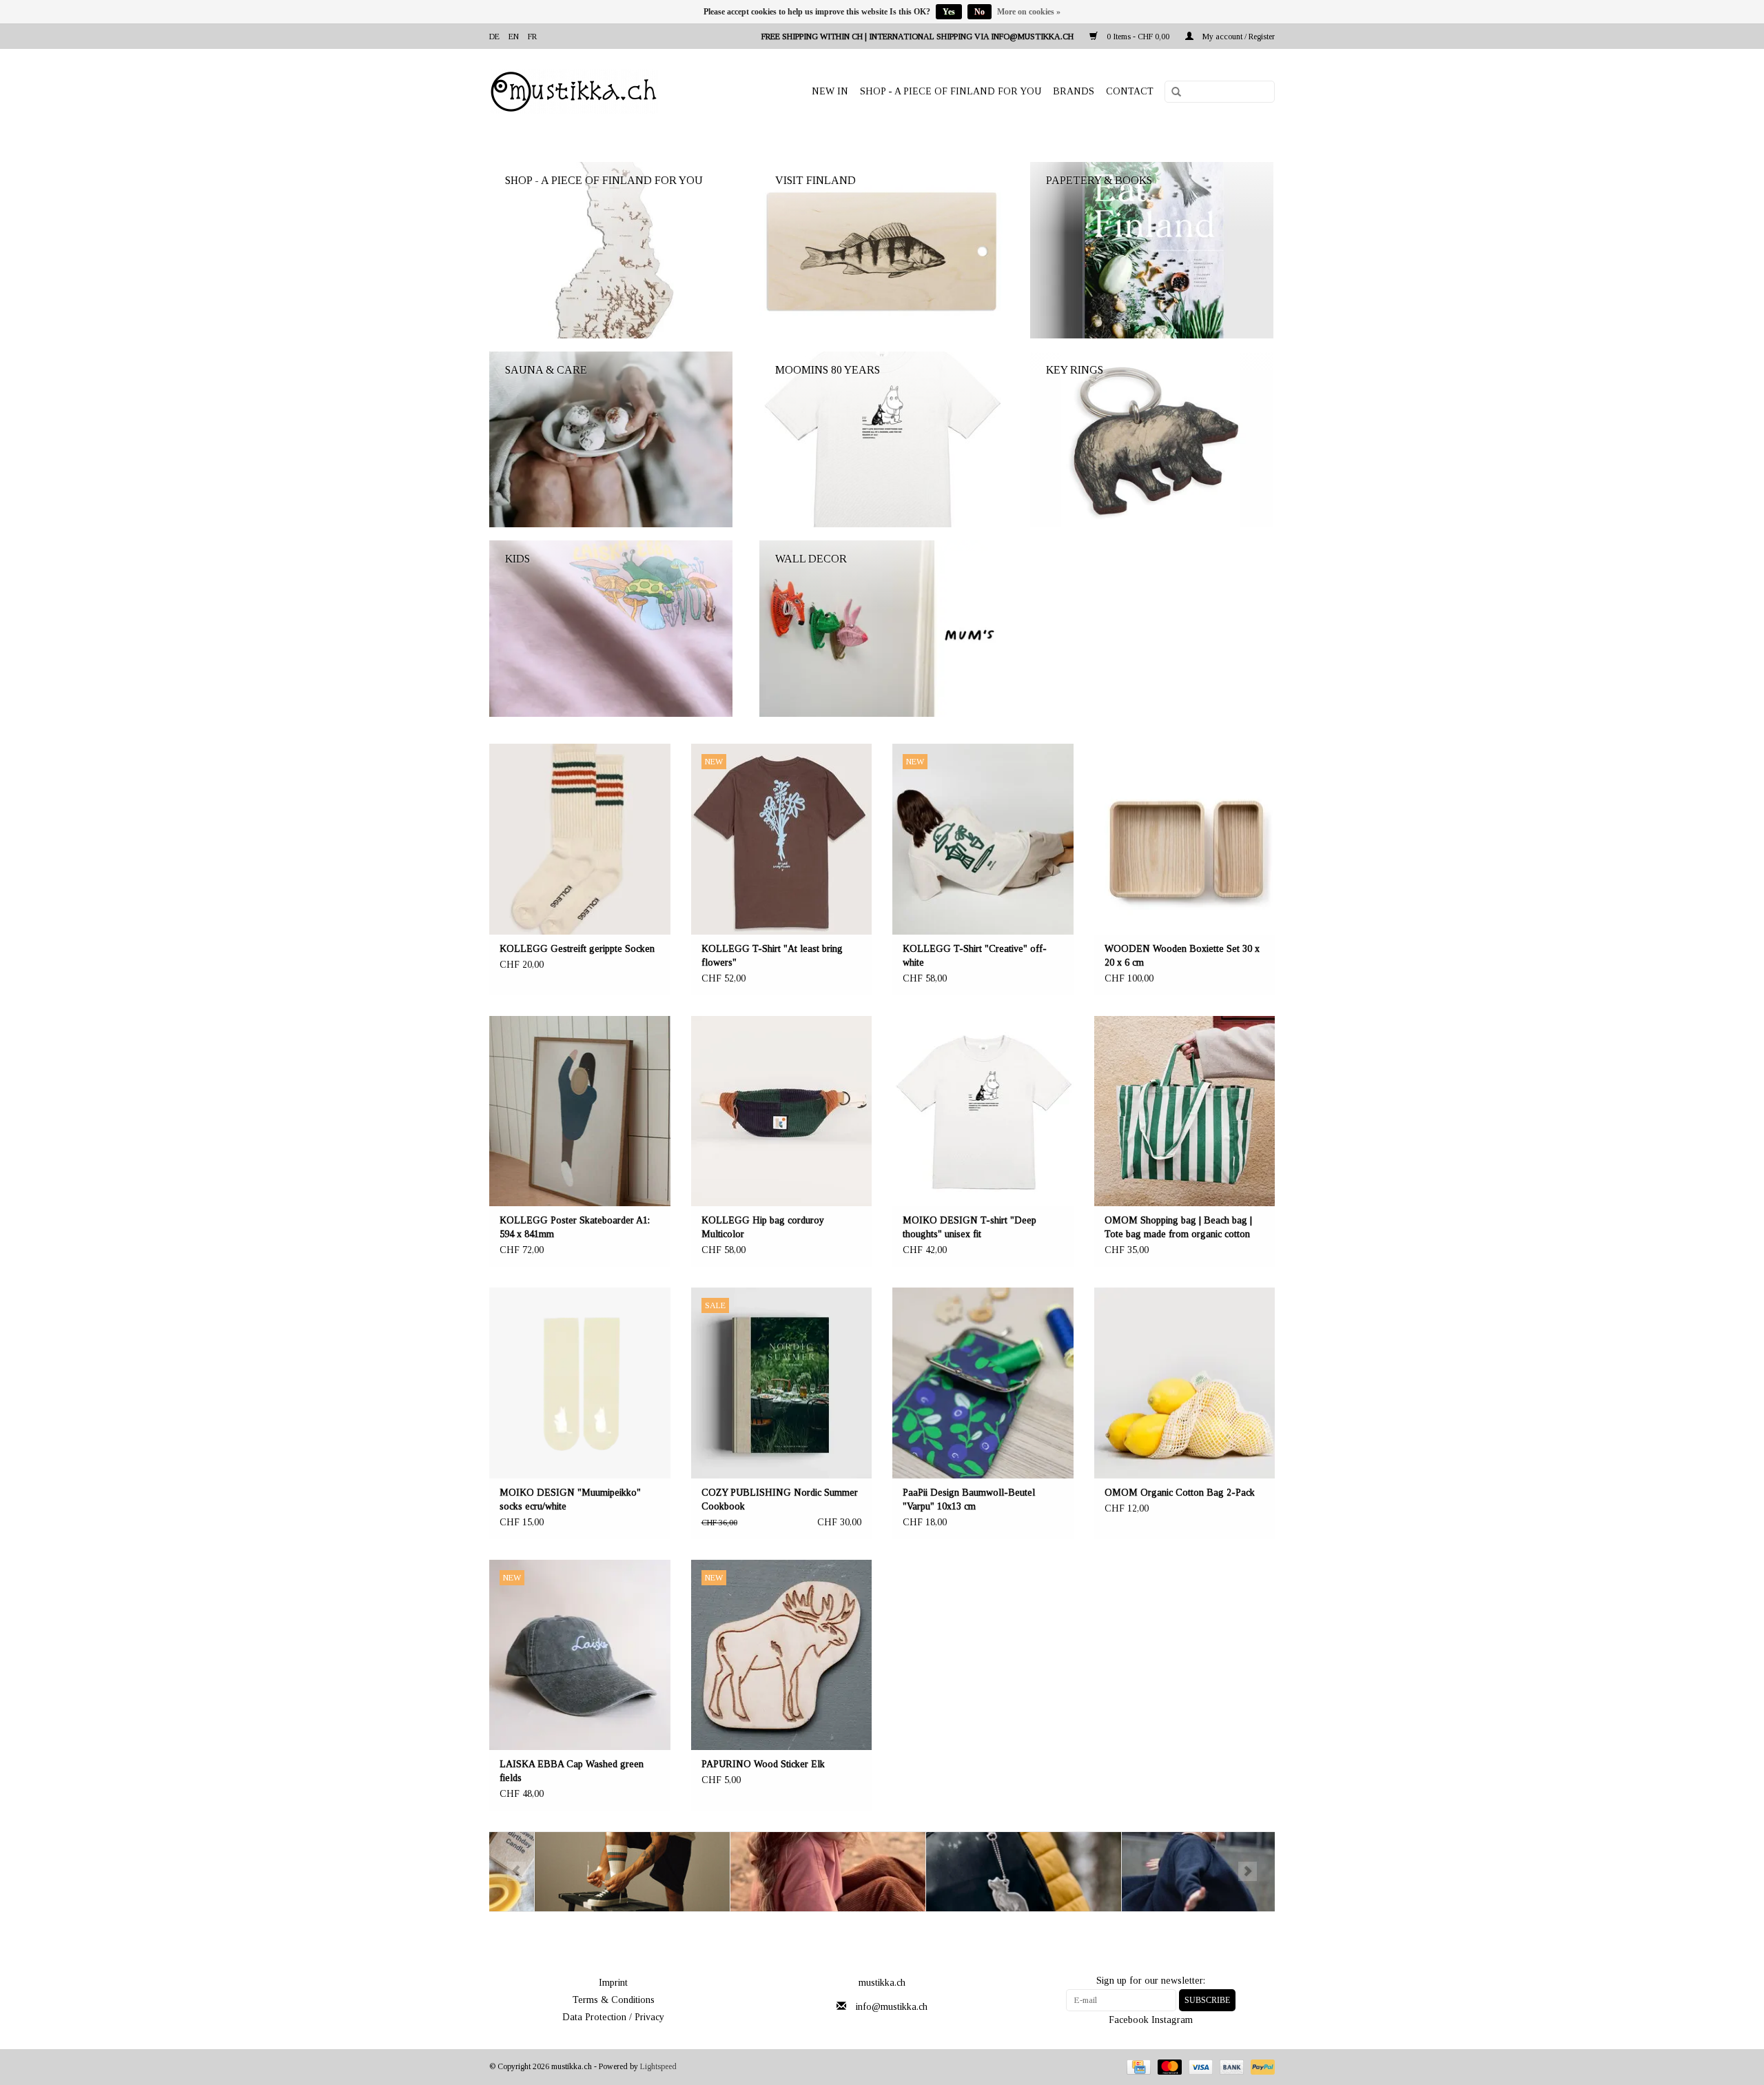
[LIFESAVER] (979, 1872)
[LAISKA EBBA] (783, 1872)
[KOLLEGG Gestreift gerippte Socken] (580, 839)
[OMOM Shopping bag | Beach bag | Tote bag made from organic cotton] (1185, 1111)
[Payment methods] (1137, 2066)
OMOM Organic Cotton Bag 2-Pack (1180, 1493)
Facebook (1129, 2020)
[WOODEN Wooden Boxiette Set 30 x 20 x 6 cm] (1185, 839)
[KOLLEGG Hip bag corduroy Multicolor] (782, 1111)
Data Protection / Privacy (613, 2017)
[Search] (1171, 92)
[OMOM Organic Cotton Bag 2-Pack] (1185, 1383)
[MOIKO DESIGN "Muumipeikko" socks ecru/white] (580, 1383)
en (514, 37)
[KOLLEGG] (587, 1872)
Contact (1130, 91)
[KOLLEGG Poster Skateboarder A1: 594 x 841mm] (580, 1111)
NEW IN (830, 91)
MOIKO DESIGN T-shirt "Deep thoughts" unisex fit (970, 1227)
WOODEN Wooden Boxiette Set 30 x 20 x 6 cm (1182, 956)
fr (532, 37)
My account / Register (1238, 37)
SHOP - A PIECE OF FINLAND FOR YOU (951, 91)
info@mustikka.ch (892, 2007)
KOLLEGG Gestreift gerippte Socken (577, 949)
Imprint (613, 1983)
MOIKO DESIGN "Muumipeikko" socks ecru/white (570, 1499)
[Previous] (516, 1871)
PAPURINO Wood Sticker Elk (763, 1764)
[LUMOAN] (1175, 1872)
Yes (949, 12)
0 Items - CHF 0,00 (1138, 37)
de (494, 37)
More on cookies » (1029, 12)
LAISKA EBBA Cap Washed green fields (572, 1771)
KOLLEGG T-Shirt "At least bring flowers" (772, 956)
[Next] (1248, 1871)
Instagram (1172, 2020)
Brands (1074, 91)
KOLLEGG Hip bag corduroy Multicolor (763, 1227)
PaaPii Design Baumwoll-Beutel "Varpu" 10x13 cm (969, 1499)
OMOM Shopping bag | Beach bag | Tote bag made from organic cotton (1178, 1227)
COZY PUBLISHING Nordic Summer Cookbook (780, 1499)
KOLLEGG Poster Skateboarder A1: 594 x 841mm (575, 1227)
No (980, 12)
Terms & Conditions (614, 2000)
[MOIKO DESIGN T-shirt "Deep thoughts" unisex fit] (983, 1111)
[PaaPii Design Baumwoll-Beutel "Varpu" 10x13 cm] (983, 1383)
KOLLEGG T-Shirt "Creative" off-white (975, 956)
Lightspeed (658, 2066)
